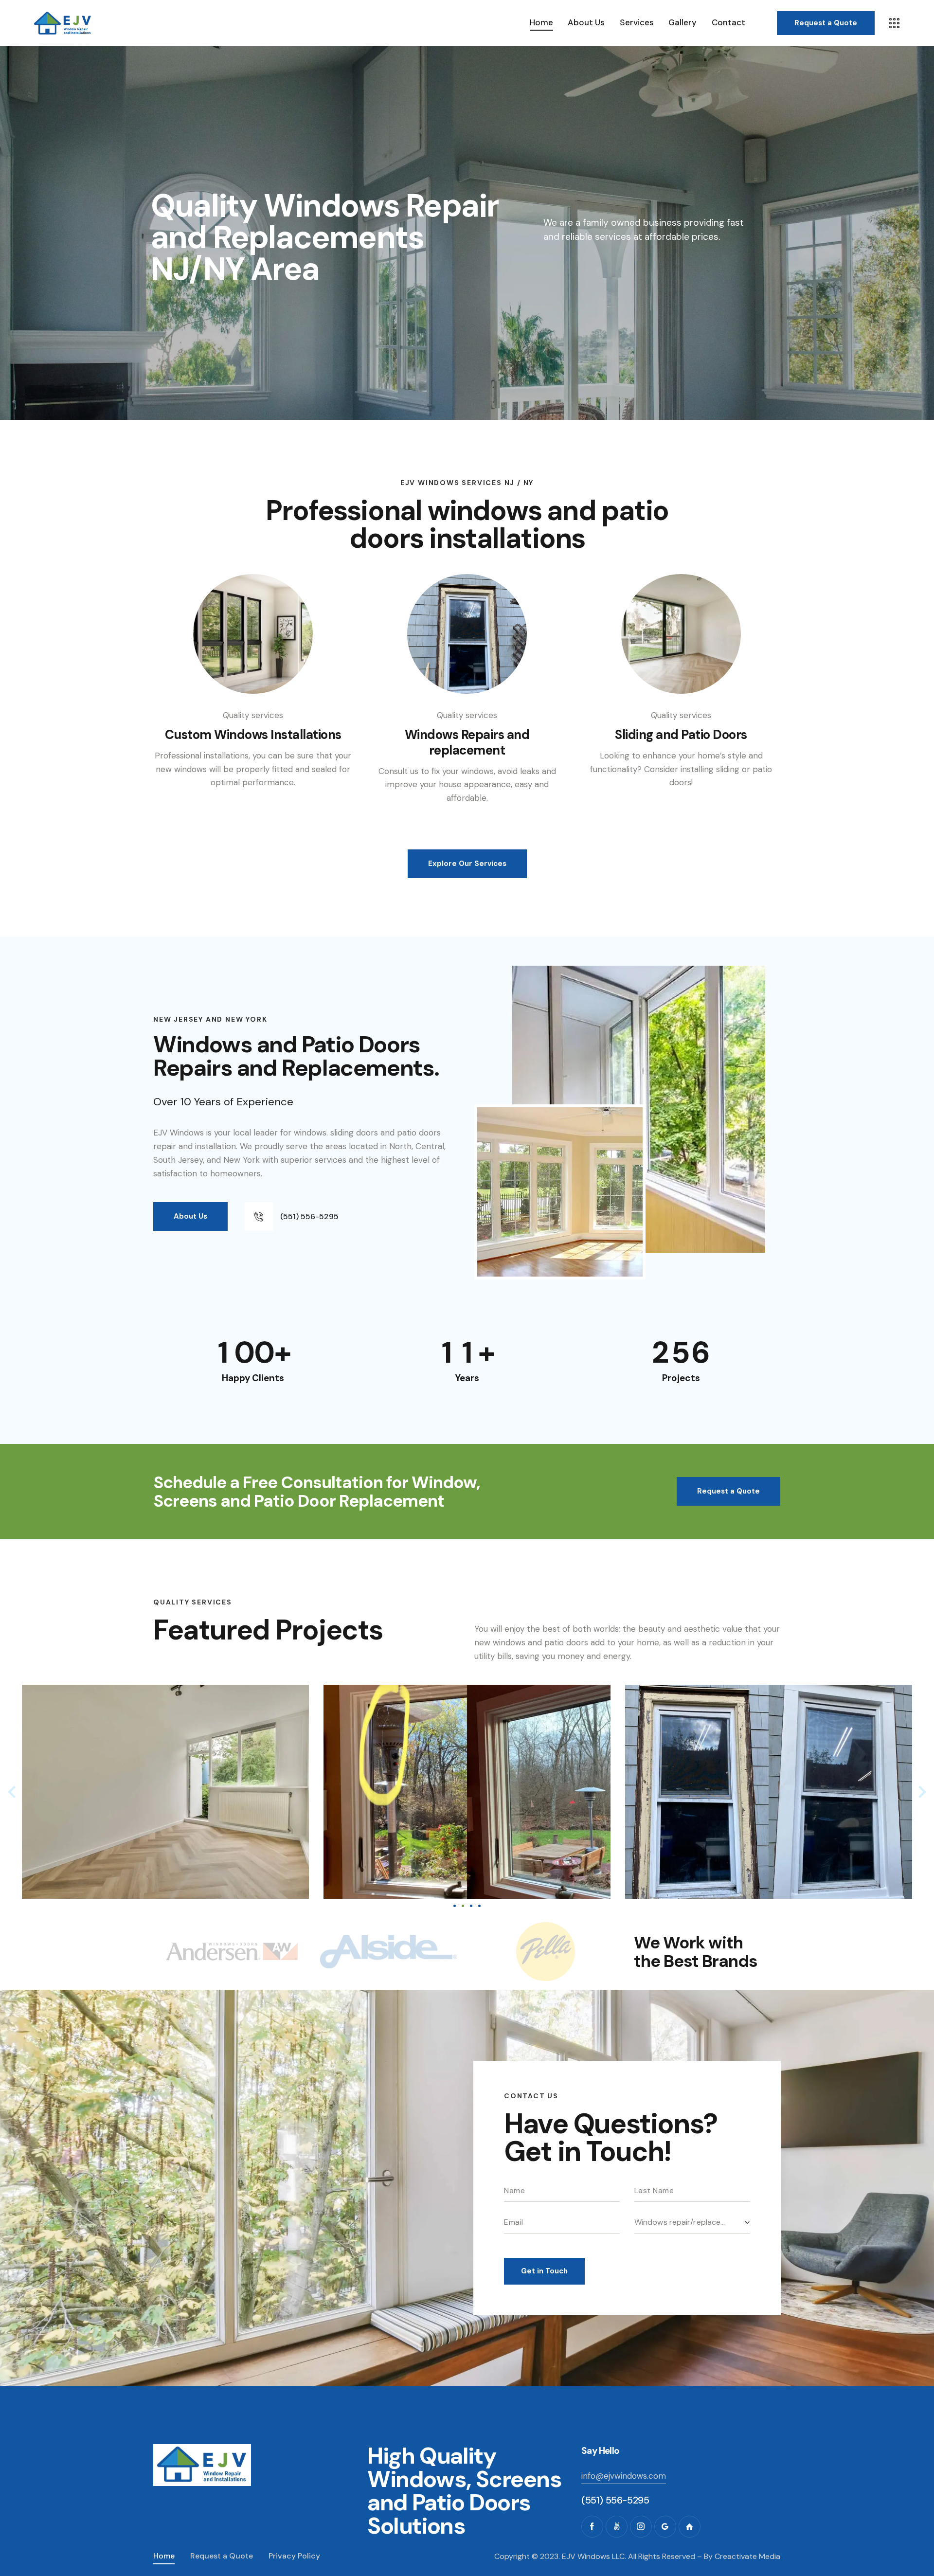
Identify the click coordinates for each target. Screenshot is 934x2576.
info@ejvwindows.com (624, 2476)
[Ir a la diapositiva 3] (471, 1906)
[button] (12, 1792)
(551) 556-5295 (615, 2500)
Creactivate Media (747, 2556)
